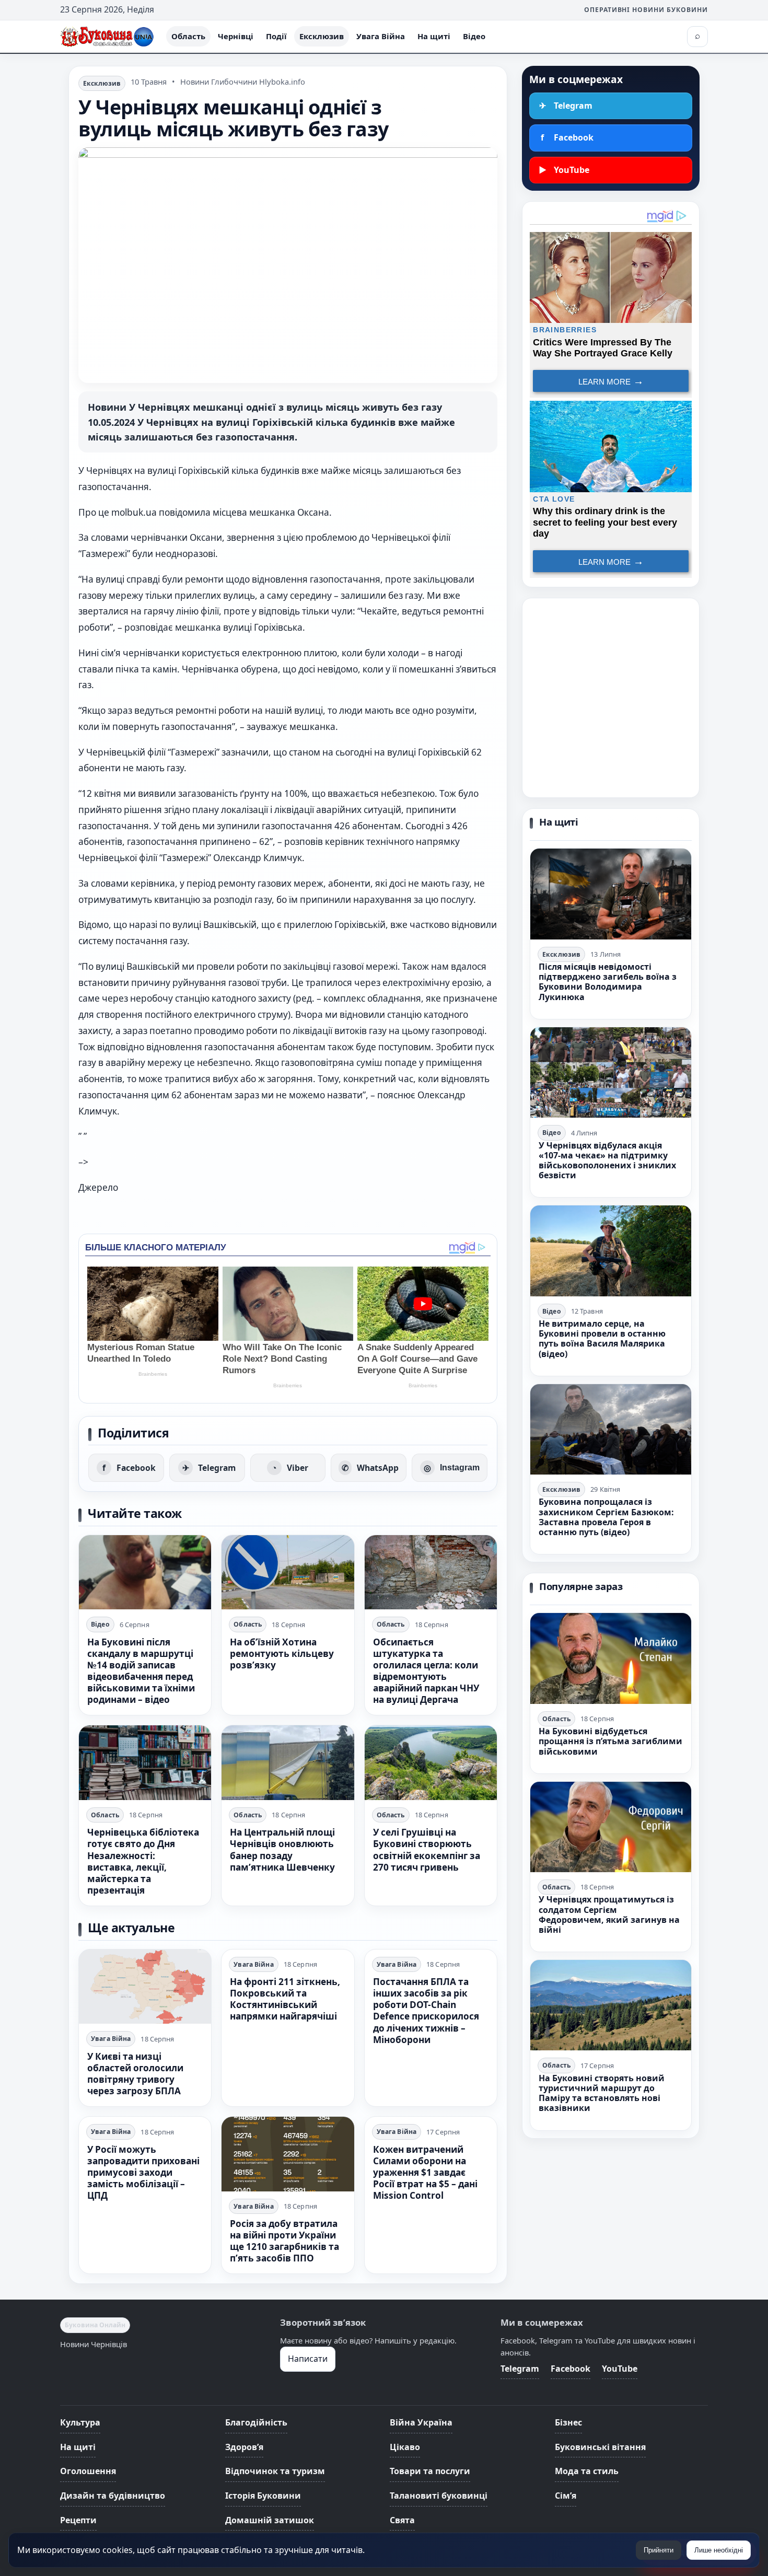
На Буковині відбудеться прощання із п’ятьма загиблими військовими (610, 1741)
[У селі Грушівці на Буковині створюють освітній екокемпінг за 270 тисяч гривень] (431, 1762)
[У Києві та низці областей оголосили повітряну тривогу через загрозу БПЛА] (145, 1987)
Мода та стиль (587, 2471)
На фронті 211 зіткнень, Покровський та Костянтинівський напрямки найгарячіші (285, 1999)
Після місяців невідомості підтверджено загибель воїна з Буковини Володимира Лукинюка (608, 982)
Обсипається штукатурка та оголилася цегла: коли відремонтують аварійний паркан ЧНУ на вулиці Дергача (426, 1671)
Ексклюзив (322, 36)
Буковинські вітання (600, 2447)
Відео (474, 36)
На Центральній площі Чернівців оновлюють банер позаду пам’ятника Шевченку (282, 1849)
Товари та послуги (430, 2471)
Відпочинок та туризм (275, 2471)
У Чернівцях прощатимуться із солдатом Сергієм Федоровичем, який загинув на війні (609, 1914)
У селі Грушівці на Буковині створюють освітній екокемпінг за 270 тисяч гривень (427, 1849)
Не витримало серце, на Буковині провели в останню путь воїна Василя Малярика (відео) (602, 1339)
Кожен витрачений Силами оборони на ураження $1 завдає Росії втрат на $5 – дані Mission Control (425, 2172)
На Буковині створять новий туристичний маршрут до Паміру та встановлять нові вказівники (602, 2093)
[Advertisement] (611, 698)
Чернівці (236, 36)
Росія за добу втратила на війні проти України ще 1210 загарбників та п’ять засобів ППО (284, 2241)
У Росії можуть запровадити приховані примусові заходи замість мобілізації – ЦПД (143, 2172)
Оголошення (88, 2471)
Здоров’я (244, 2447)
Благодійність (256, 2422)
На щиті (434, 36)
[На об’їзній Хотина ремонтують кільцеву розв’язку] (288, 1572)
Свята (402, 2520)
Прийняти (659, 2550)
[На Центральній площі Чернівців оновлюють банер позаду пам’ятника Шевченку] (288, 1762)
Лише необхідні (719, 2550)
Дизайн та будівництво (113, 2496)
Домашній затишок (270, 2520)
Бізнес (568, 2422)
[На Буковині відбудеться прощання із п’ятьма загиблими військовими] (611, 1658)
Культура (80, 2422)
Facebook (571, 2369)
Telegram (520, 2369)
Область (188, 36)
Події (276, 36)
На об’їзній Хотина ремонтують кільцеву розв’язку (282, 1653)
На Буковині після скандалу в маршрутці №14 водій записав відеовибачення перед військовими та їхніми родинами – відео (141, 1671)
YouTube (620, 2369)
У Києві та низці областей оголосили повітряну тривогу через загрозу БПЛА (135, 2074)
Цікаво (405, 2447)
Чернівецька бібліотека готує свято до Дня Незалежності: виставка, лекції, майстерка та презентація (143, 1861)
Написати (308, 2359)
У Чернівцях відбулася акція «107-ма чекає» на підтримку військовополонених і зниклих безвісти (607, 1161)
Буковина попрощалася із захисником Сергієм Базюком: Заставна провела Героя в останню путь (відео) (606, 1517)
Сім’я (566, 2496)
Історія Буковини (263, 2496)
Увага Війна (381, 36)
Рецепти (78, 2520)
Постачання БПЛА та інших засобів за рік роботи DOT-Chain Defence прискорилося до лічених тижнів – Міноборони (426, 2011)
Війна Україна (421, 2422)
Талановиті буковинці (439, 2496)
